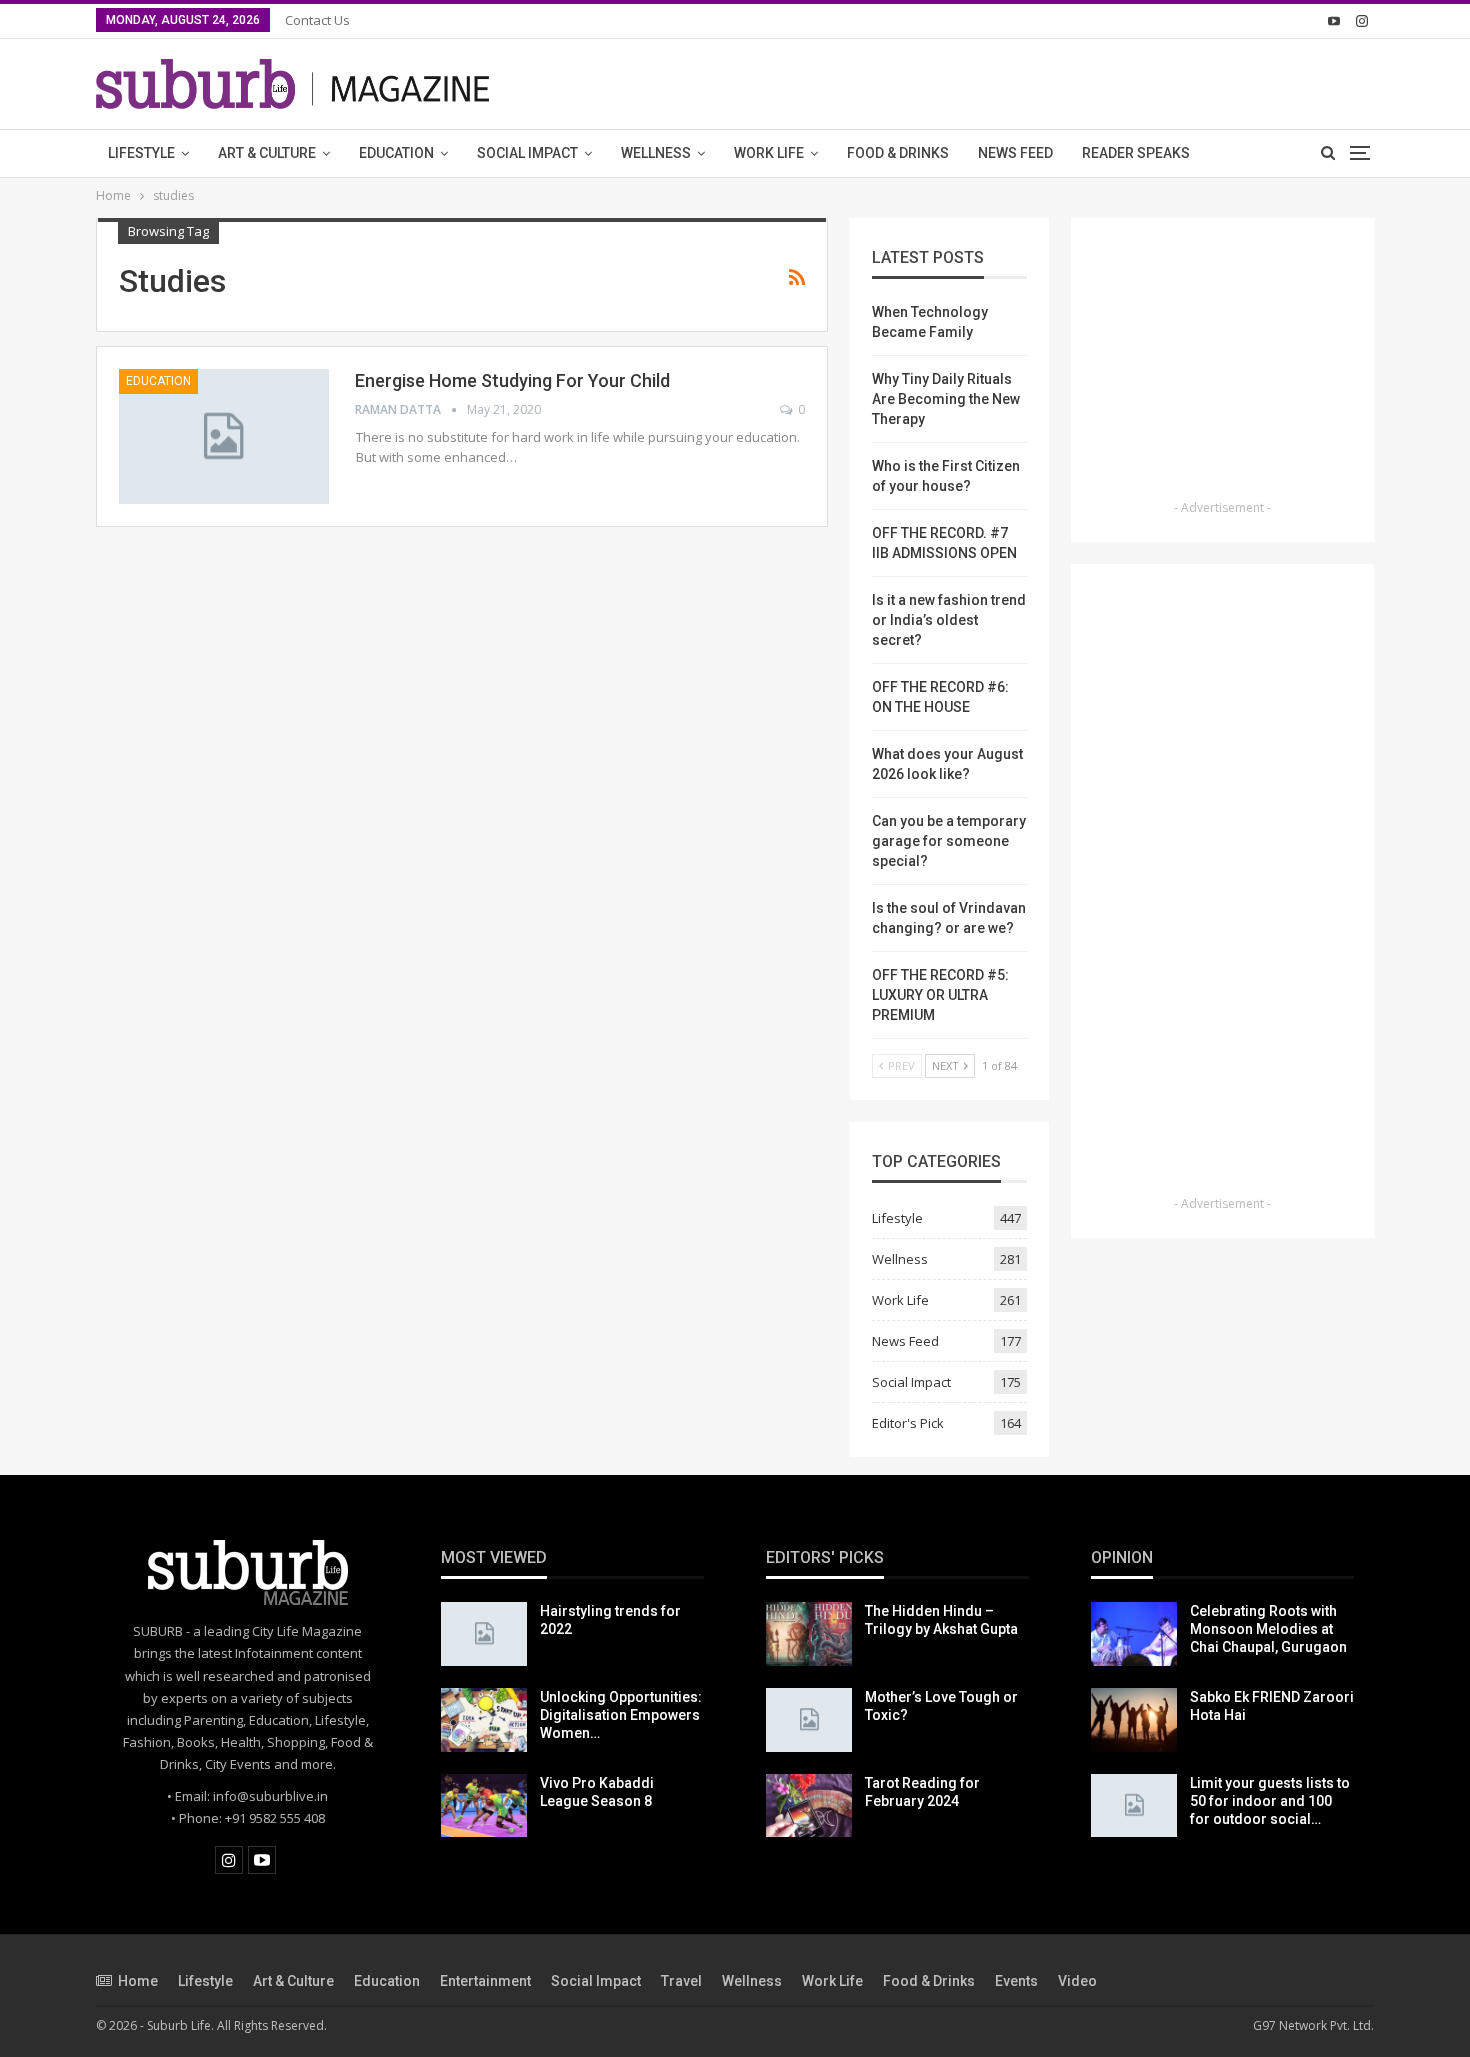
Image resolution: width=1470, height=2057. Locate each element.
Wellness (656, 153)
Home (138, 1981)
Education (396, 153)
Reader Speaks (1136, 153)
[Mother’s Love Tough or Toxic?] (809, 1720)
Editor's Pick (908, 1423)
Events (1016, 1981)
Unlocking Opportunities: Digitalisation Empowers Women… (621, 1715)
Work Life (769, 153)
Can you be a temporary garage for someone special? (949, 841)
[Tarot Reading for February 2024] (809, 1806)
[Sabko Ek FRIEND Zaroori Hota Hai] (1134, 1720)
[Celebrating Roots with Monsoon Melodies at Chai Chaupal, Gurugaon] (1134, 1634)
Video (1077, 1981)
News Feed (1015, 153)
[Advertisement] (1223, 365)
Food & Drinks (898, 153)
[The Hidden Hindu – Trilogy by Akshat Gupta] (809, 1634)
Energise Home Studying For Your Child (512, 380)
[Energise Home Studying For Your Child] (224, 436)
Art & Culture (267, 153)
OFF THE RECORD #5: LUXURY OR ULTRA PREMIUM (940, 995)
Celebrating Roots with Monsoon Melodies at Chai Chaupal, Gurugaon (1268, 1629)
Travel (681, 1981)
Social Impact (527, 153)
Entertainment (485, 1981)
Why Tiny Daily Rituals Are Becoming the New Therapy (946, 399)
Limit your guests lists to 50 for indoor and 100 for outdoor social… (1270, 1801)
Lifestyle (141, 153)
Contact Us (317, 20)
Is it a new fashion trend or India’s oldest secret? (949, 620)
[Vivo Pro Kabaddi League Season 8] (484, 1806)
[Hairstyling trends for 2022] (484, 1634)
